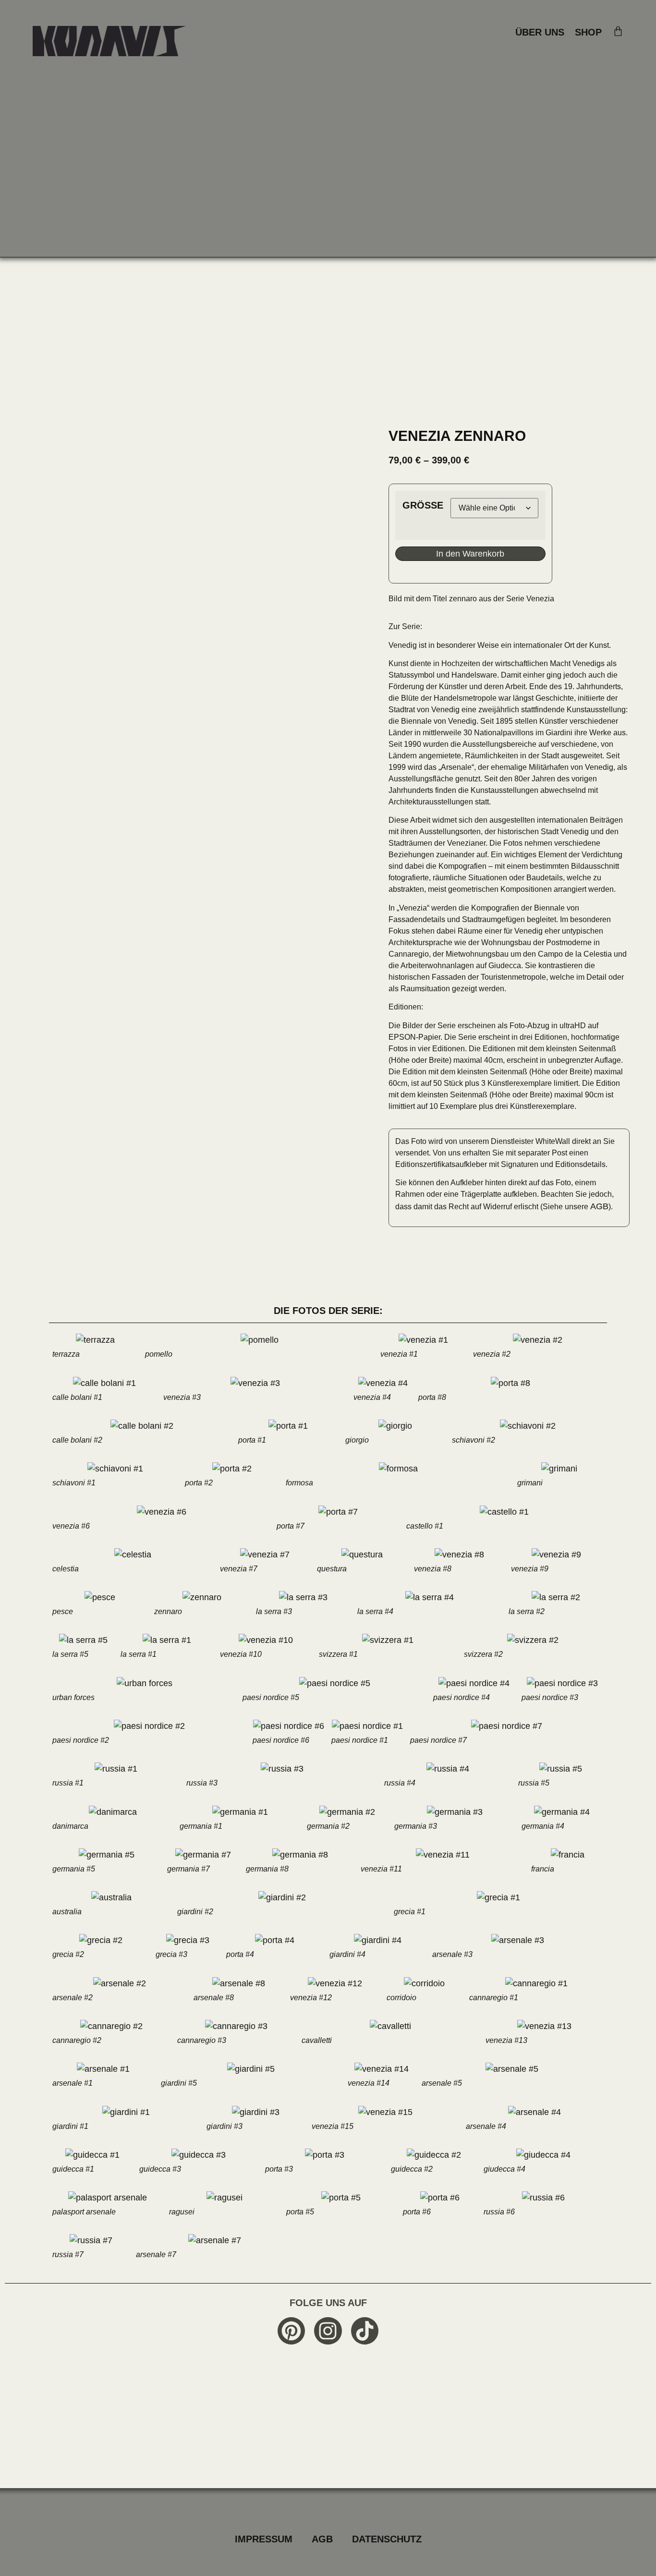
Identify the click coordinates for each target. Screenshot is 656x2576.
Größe (423, 505)
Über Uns (540, 32)
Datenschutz (387, 2539)
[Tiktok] (365, 2331)
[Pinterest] (291, 2331)
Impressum (264, 2539)
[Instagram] (328, 2331)
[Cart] (618, 31)
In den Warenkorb (470, 554)
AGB (599, 1206)
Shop (588, 32)
